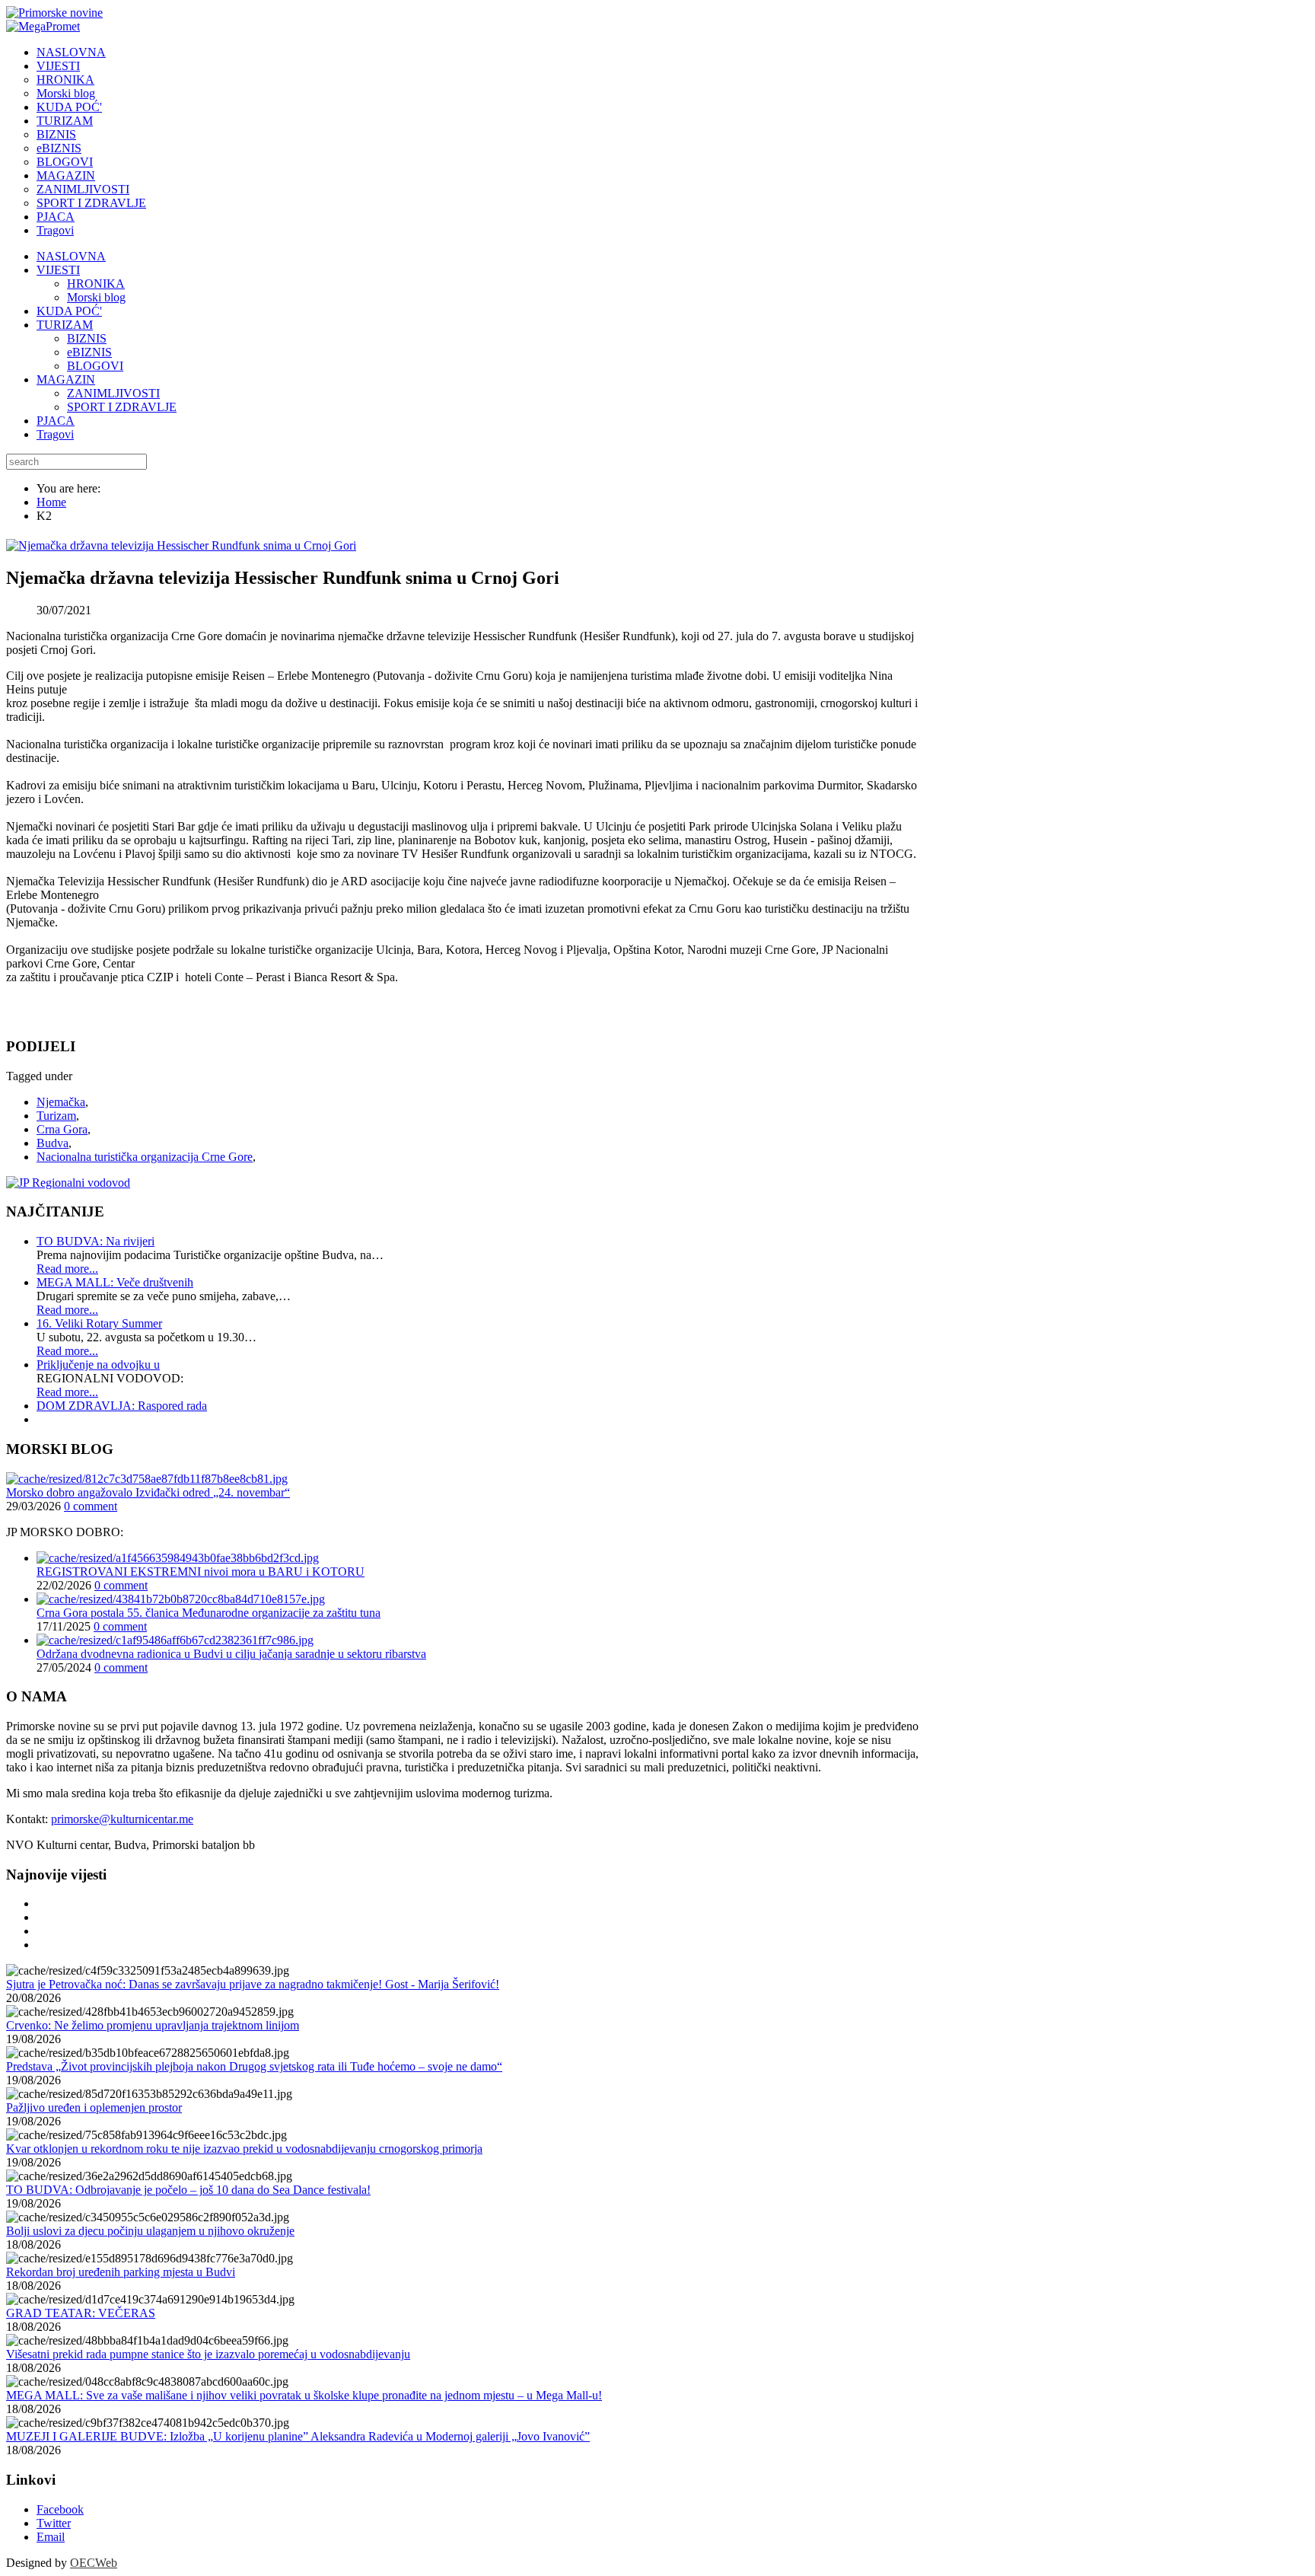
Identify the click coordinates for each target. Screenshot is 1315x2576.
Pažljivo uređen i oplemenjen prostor (94, 2107)
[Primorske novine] (54, 13)
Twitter (54, 2523)
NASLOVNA (71, 256)
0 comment (91, 1506)
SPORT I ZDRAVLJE (122, 407)
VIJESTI (58, 270)
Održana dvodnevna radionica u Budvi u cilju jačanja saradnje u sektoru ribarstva (231, 1654)
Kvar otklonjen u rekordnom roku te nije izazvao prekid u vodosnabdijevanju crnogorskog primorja (244, 2149)
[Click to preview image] (181, 545)
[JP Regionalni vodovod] (68, 1183)
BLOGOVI (95, 366)
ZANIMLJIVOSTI (113, 393)
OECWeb (94, 2563)
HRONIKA (96, 284)
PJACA (56, 421)
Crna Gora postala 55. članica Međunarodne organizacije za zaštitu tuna (209, 1613)
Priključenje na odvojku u (98, 1365)
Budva (53, 1143)
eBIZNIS (89, 352)
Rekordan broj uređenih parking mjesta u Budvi (121, 2272)
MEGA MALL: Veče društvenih (115, 1282)
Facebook (60, 2509)
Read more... (67, 1269)
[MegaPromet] (43, 26)
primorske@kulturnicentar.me (122, 1819)
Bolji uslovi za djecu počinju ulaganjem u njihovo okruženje (150, 2231)
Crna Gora (62, 1129)
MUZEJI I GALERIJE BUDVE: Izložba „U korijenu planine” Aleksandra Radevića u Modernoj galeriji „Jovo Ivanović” (298, 2436)
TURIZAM (65, 325)
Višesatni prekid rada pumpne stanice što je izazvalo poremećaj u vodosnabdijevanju (208, 2354)
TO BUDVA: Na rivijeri (96, 1241)
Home (51, 502)
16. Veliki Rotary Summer (99, 1323)
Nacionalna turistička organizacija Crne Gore (145, 1157)
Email (51, 2537)
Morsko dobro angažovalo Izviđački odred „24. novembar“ (148, 1492)
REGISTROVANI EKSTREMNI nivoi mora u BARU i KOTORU (201, 1572)
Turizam (56, 1116)
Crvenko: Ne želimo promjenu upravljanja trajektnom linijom (153, 2025)
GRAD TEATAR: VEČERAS (81, 2313)
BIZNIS (87, 338)
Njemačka (61, 1102)
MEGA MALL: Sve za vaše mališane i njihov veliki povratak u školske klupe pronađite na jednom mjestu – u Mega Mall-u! (304, 2395)
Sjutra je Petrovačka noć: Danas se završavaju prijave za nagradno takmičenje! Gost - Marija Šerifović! (253, 1984)
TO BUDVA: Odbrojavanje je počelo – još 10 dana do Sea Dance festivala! (188, 2190)
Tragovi (55, 434)
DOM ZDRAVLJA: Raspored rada (122, 1406)
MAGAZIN (66, 379)
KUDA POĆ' (69, 311)
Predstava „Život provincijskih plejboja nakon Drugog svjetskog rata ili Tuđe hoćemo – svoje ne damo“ (254, 2066)
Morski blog (96, 297)
